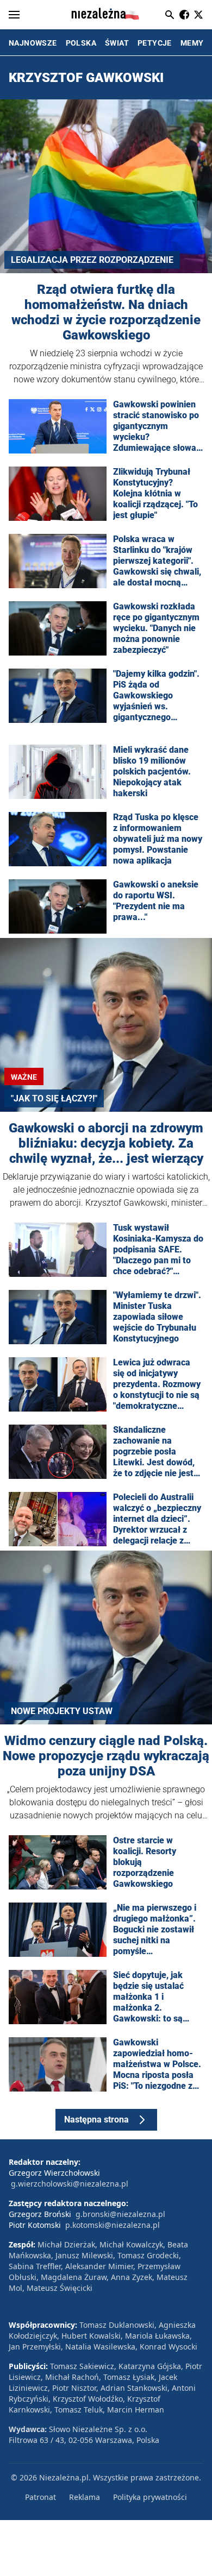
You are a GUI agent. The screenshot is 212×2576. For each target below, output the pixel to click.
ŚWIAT (117, 43)
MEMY (192, 43)
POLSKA (81, 43)
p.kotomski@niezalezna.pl (113, 2225)
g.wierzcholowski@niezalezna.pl (70, 2184)
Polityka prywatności (150, 2497)
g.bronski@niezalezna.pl (120, 2214)
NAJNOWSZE (33, 43)
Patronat (40, 2497)
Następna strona (96, 2120)
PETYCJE (155, 43)
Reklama (85, 2497)
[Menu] (14, 15)
